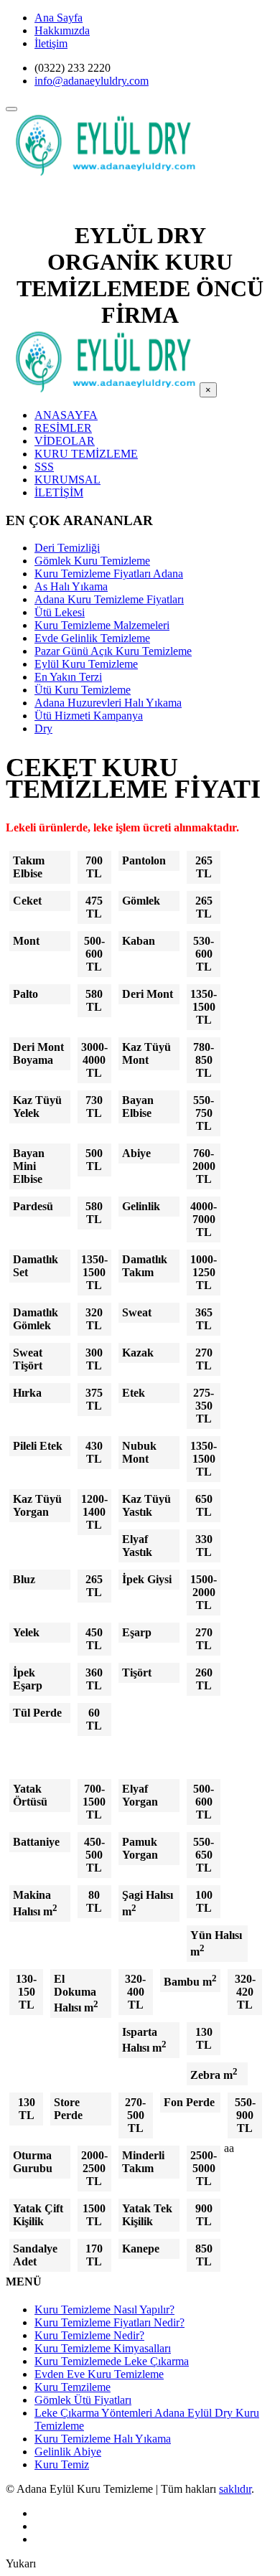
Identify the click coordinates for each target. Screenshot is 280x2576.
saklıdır (235, 2489)
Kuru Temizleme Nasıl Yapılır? (104, 2310)
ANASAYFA (66, 415)
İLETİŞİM (59, 492)
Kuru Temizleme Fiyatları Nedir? (109, 2322)
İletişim (51, 43)
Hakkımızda (62, 30)
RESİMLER (63, 428)
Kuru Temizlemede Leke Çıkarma (112, 2361)
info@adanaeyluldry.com (92, 81)
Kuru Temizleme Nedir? (89, 2335)
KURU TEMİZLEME (86, 454)
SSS (44, 467)
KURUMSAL (67, 480)
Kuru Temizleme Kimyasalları (103, 2348)
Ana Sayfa (59, 18)
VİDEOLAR (65, 441)
